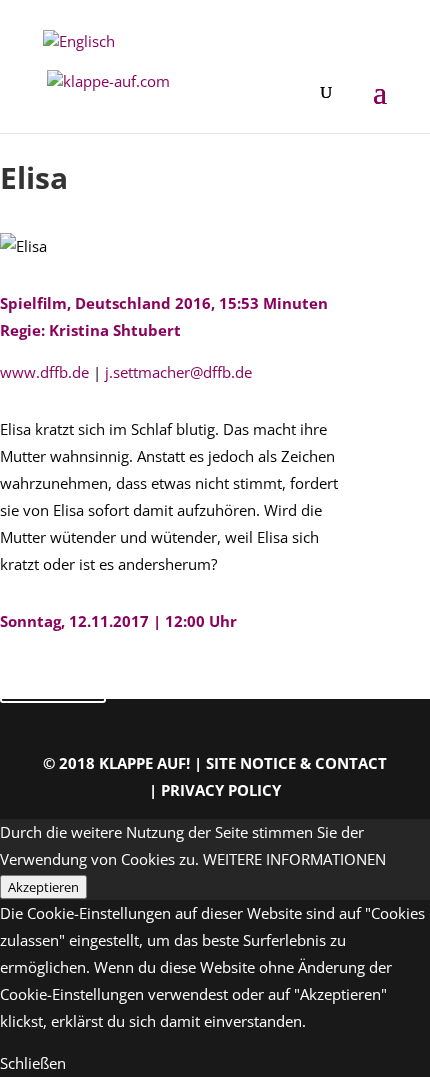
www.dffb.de (46, 372)
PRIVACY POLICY (221, 790)
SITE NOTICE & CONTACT (296, 763)
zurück (53, 681)
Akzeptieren (43, 887)
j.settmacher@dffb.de (178, 372)
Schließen (33, 1063)
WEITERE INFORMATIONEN (294, 859)
